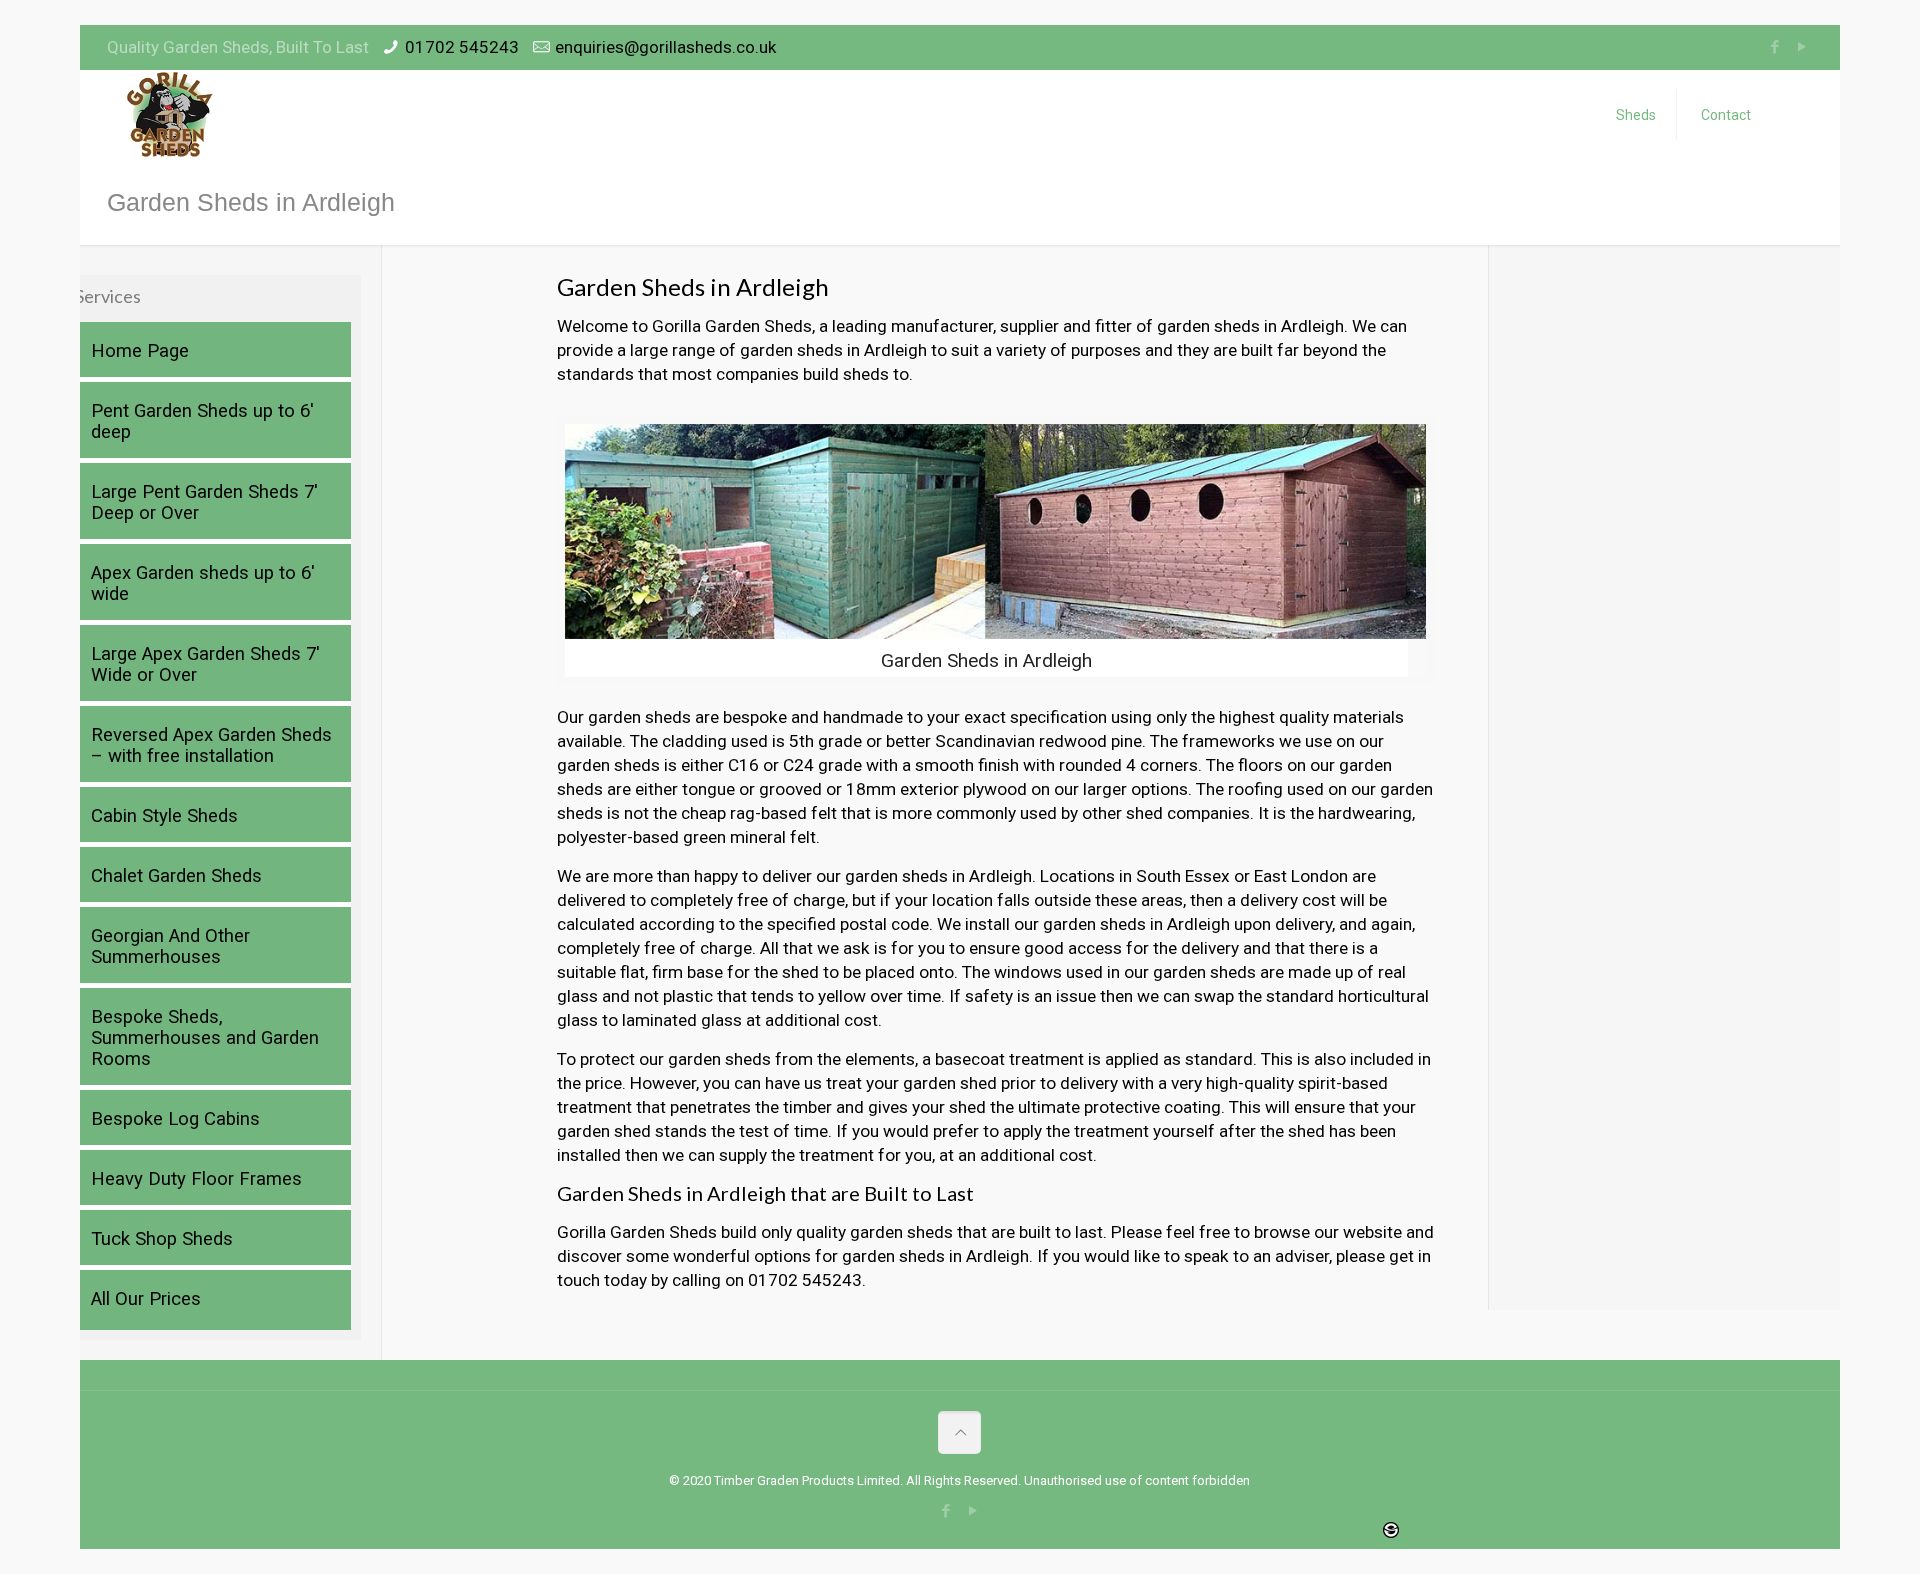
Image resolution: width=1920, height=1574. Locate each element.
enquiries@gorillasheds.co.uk (665, 47)
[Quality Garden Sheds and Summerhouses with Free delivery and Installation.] (171, 115)
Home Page (140, 351)
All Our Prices (146, 1299)
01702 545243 (462, 47)
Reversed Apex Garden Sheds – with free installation (211, 745)
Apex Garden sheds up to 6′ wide (203, 583)
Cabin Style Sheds (164, 816)
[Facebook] (1775, 47)
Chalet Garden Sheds (176, 876)
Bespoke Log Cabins (175, 1119)
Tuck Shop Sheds (162, 1239)
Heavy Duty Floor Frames (196, 1179)
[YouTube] (1802, 47)
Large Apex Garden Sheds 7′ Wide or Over (205, 664)
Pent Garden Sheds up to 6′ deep (202, 421)
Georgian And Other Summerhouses (170, 946)
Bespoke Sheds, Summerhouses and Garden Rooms (205, 1038)
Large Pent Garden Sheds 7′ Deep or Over (204, 502)
